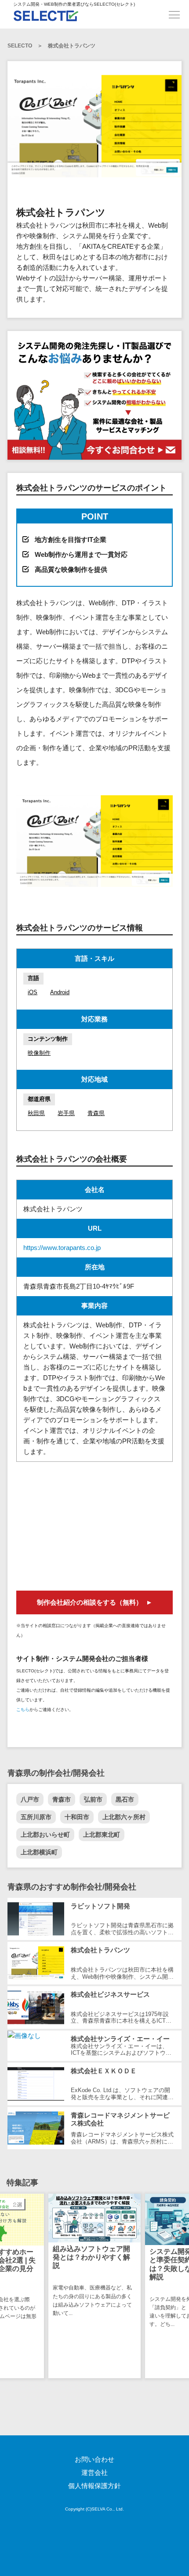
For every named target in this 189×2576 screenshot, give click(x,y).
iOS (33, 992)
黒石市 (125, 1799)
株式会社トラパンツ (72, 46)
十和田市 (77, 1817)
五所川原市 (36, 1817)
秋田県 (36, 1113)
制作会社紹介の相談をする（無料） (90, 1602)
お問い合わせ (94, 2459)
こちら (23, 1709)
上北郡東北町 (102, 1835)
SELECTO (20, 46)
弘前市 (93, 1799)
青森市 (62, 1799)
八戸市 (30, 1799)
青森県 (96, 1113)
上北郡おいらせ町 (45, 1835)
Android (60, 992)
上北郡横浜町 (39, 1852)
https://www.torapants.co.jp (62, 1248)
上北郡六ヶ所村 (124, 1817)
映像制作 (39, 1053)
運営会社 (94, 2472)
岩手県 (66, 1113)
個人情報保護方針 (94, 2486)
